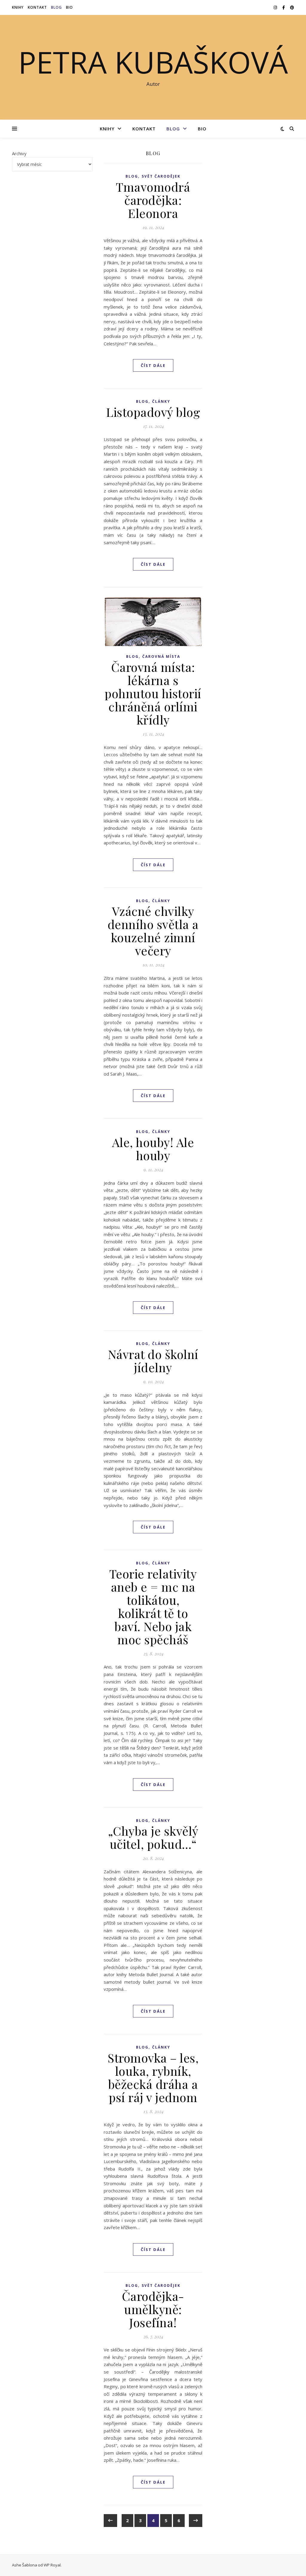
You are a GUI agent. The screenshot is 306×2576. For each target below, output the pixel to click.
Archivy (19, 153)
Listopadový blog (153, 412)
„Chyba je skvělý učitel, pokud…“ (153, 1837)
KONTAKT (37, 7)
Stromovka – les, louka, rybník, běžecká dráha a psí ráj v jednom (153, 2077)
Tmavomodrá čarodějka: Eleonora (153, 200)
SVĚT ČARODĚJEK (161, 176)
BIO (69, 7)
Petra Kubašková (153, 62)
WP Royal (52, 2565)
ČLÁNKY (161, 401)
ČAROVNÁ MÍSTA (161, 656)
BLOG (56, 7)
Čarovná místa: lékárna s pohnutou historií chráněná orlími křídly (153, 693)
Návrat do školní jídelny (153, 1361)
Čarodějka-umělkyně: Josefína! (153, 2309)
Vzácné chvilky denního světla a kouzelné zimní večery (153, 931)
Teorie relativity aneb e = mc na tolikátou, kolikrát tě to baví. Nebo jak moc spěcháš (153, 1606)
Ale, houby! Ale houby (153, 1149)
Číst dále (153, 365)
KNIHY (18, 7)
